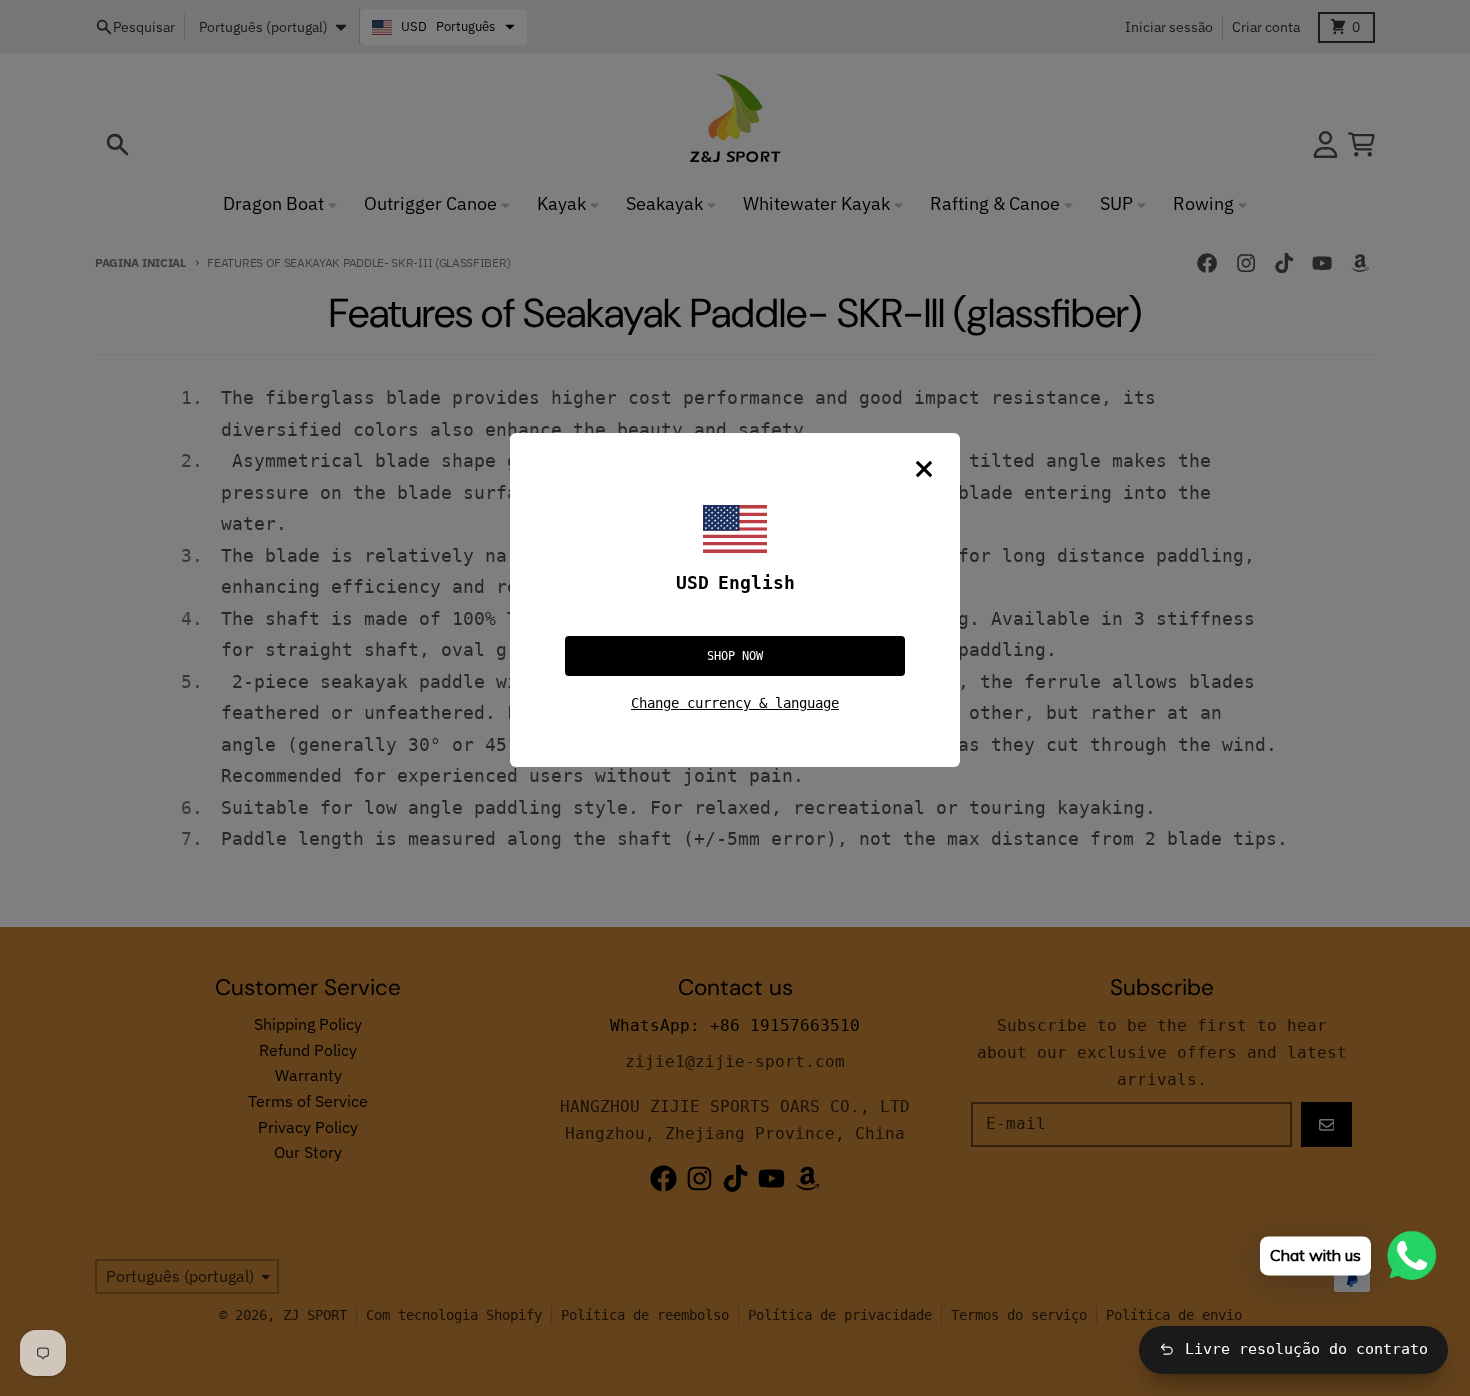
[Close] (924, 469)
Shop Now (735, 656)
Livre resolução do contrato (1306, 1349)
